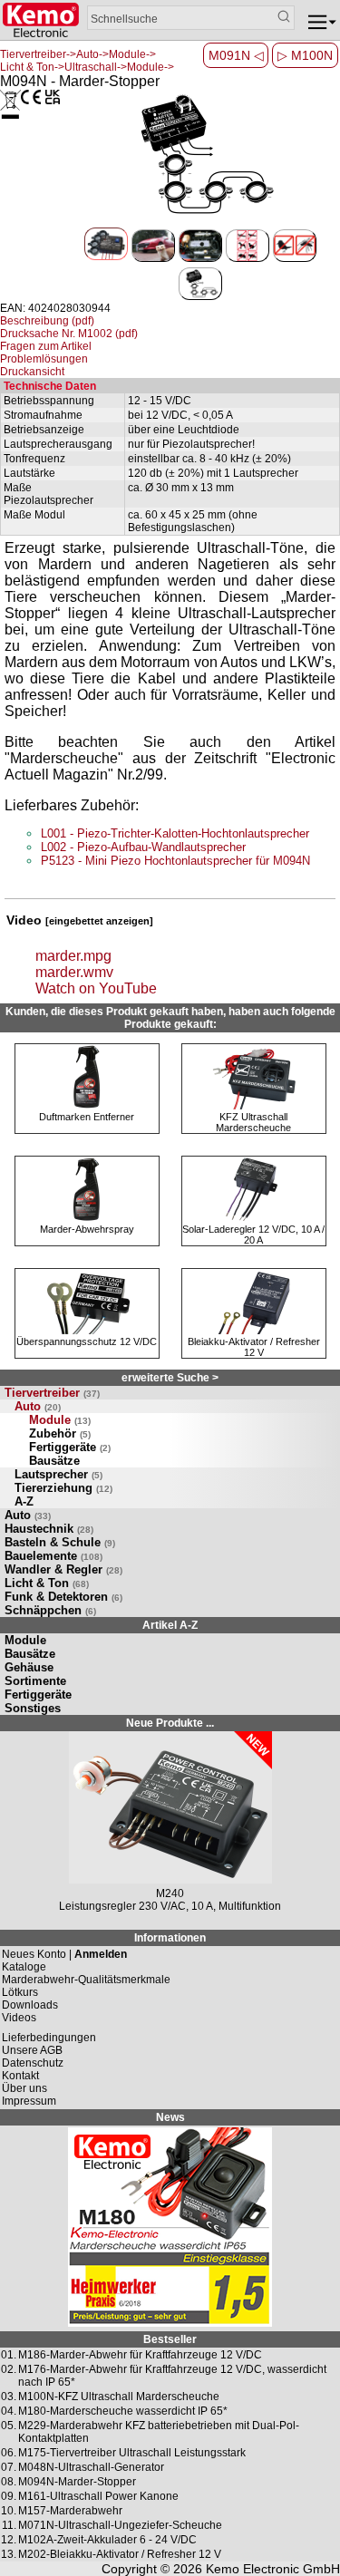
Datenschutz (33, 2063)
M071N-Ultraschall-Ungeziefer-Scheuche (120, 2525)
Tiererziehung (63, 1488)
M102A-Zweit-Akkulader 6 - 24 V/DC (107, 2540)
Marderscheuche (64, 758)
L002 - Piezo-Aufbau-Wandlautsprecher (143, 847)
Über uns (24, 2088)
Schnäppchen (50, 1610)
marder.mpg (73, 956)
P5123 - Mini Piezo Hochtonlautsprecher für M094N (175, 861)
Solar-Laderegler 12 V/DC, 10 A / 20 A (253, 1235)
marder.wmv (74, 972)
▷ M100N (305, 55)
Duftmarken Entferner (87, 1117)
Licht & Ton (47, 1583)
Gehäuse (29, 1667)
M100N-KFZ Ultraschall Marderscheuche (119, 2397)
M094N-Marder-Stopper (77, 2482)
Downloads (30, 2005)
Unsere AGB (32, 2050)
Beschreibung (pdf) (47, 321)
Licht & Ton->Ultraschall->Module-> (87, 67)
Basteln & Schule (60, 1542)
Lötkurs (20, 1992)
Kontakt (20, 2076)
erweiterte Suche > (170, 1378)
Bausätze (54, 1461)
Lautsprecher (58, 1474)
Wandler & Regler (63, 1569)
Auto (38, 1406)
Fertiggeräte (70, 1447)
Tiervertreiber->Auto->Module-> (78, 54)
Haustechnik (49, 1529)
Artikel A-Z (170, 1625)
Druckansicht (32, 372)
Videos (19, 2018)
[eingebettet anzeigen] (99, 921)
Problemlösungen (44, 359)
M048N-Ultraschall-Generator (91, 2467)
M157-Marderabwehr (70, 2511)
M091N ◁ (236, 55)
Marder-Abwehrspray (87, 1229)
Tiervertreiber (52, 1393)
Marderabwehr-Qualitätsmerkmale (86, 1980)
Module (60, 1420)
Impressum (29, 2101)
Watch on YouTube (96, 988)
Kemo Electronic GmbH (273, 2569)
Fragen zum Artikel (46, 346)
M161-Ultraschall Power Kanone (98, 2496)
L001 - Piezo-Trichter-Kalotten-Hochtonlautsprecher (175, 833)
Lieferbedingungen (49, 2038)
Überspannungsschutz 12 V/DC (87, 1341)
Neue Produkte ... (170, 1723)
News (170, 2117)
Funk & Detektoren (63, 1597)
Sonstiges (33, 1708)
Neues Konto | (64, 1954)
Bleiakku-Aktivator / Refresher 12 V (254, 1347)
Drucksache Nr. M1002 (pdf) (69, 334)
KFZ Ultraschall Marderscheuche (253, 1122)
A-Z (24, 1501)
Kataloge (24, 1967)
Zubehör (60, 1433)
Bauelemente (53, 1556)
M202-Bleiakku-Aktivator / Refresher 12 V (120, 2554)
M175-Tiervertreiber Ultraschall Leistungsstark (132, 2453)
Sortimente (35, 1681)
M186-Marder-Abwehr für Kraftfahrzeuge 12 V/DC (140, 2355)
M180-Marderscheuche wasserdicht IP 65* (123, 2411)
